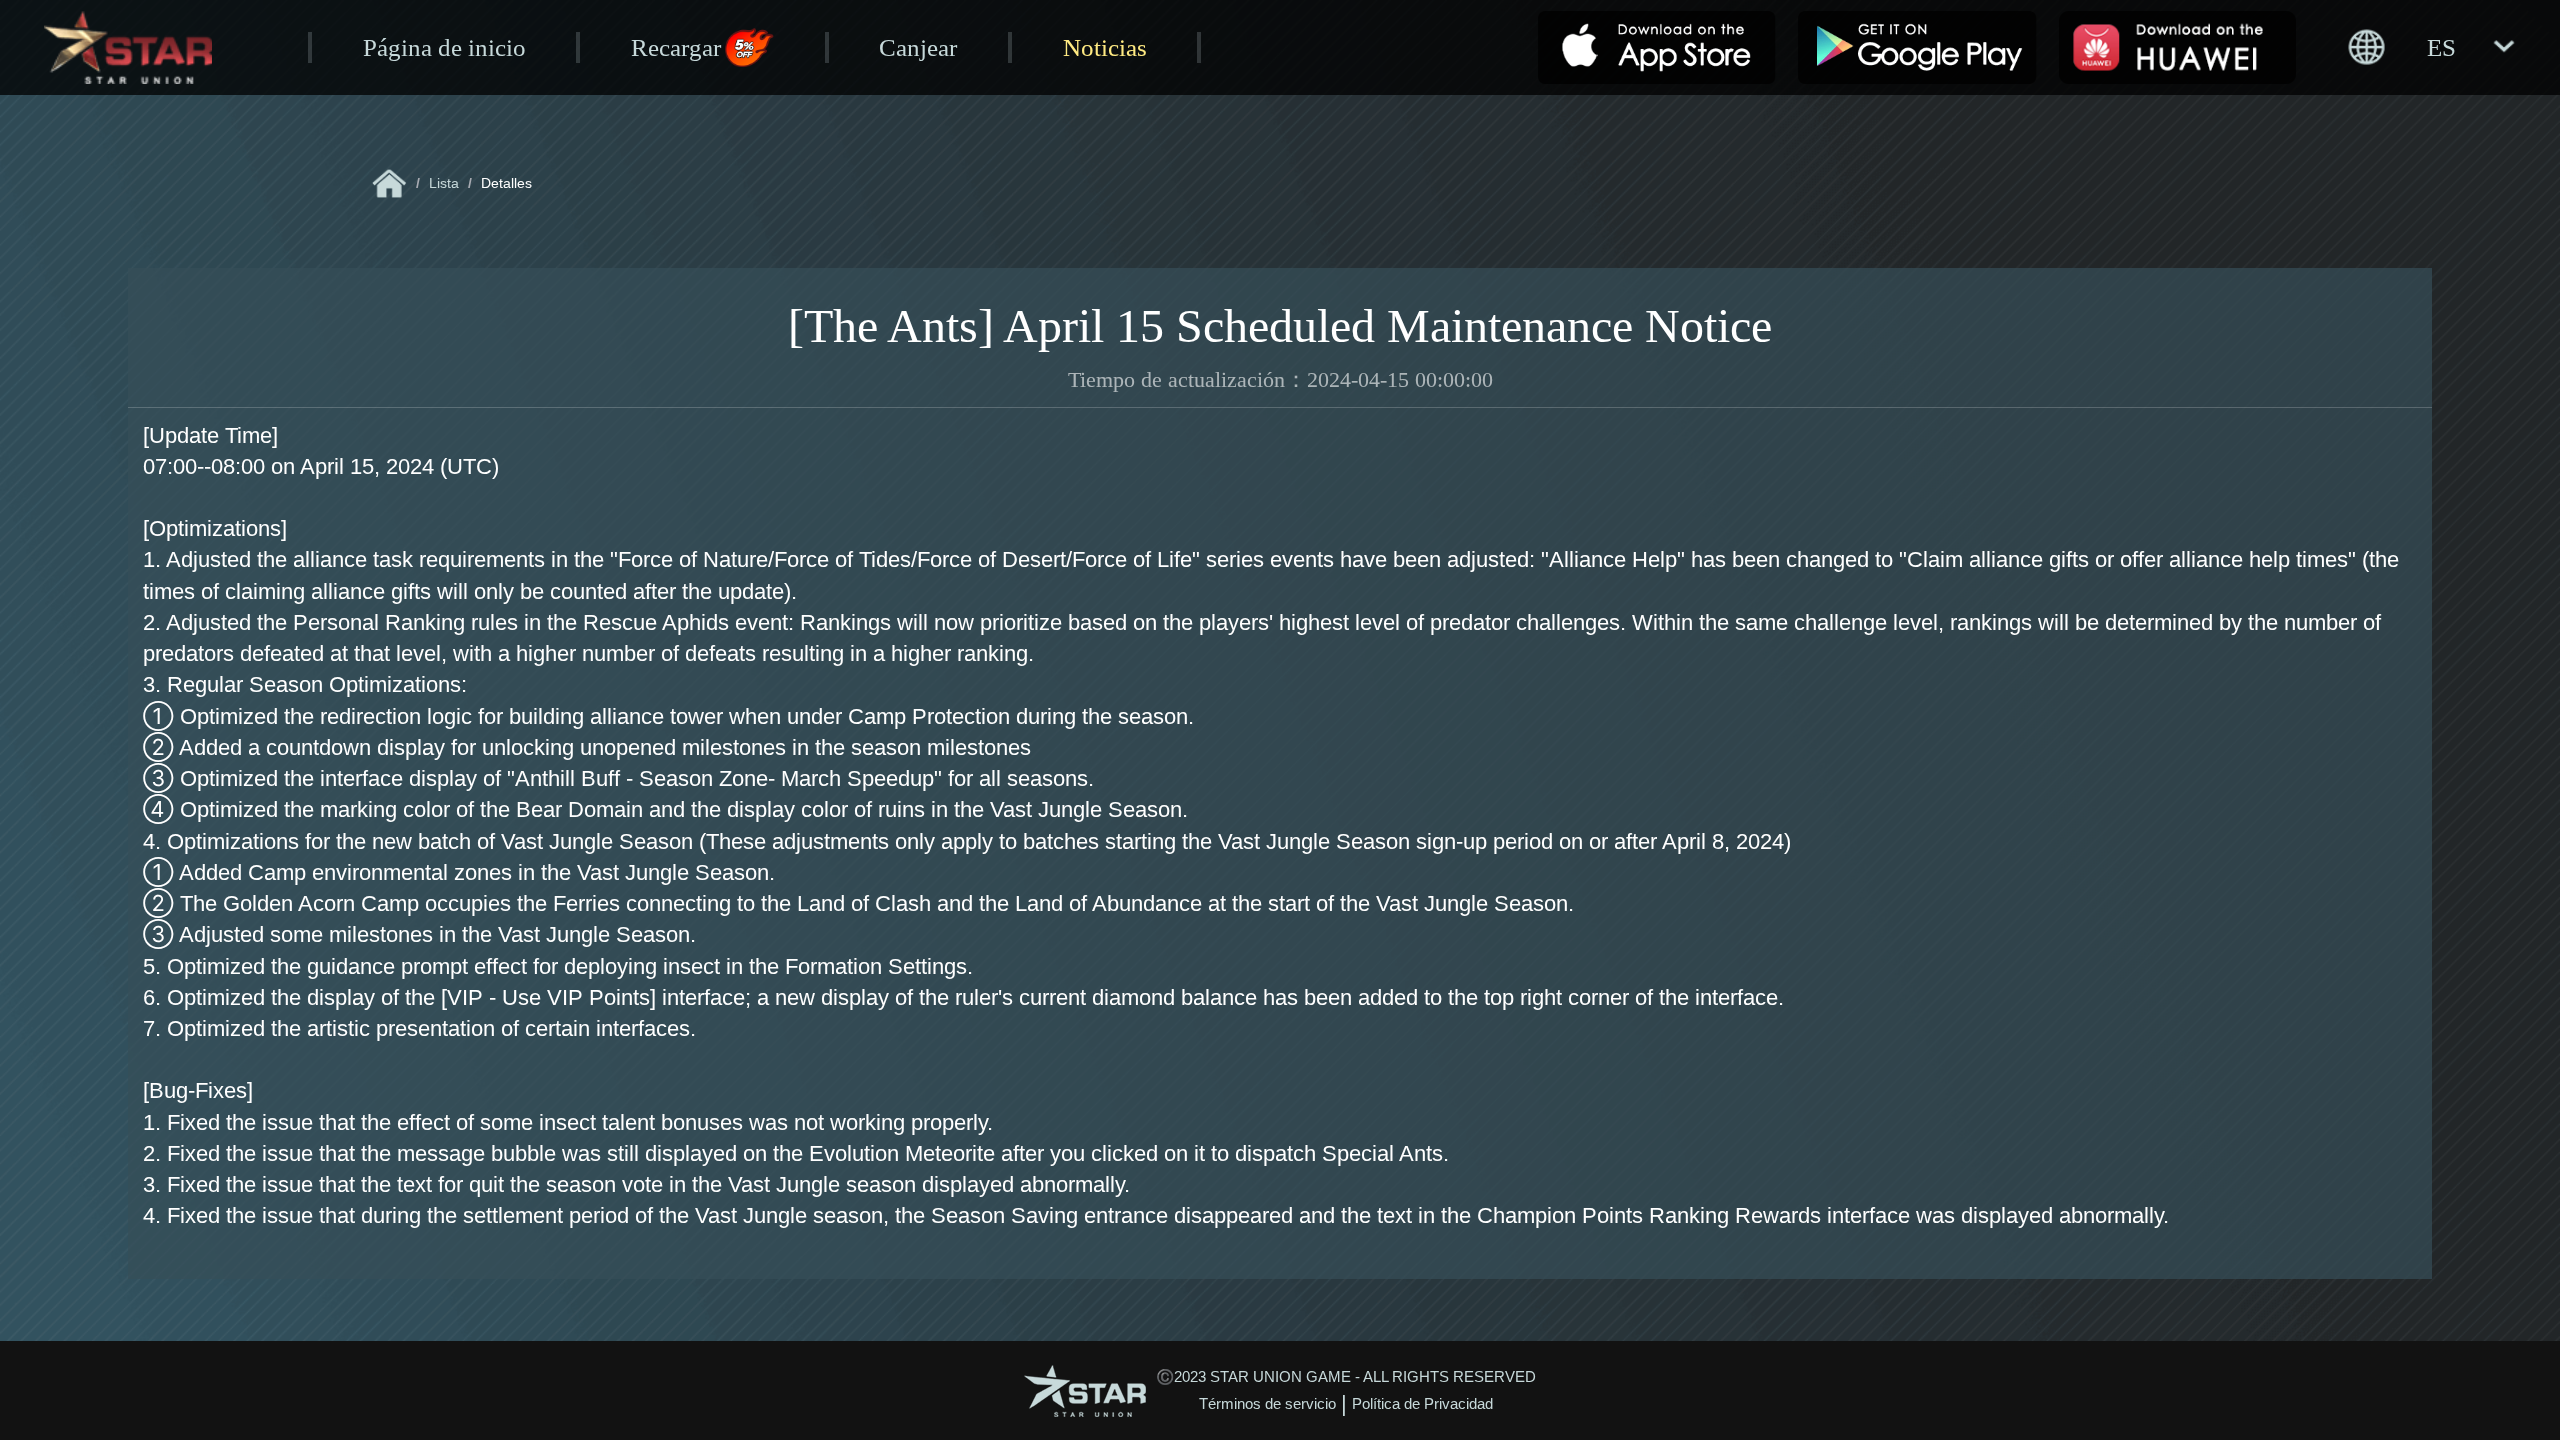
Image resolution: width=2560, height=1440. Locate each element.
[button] (2430, 47)
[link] (389, 183)
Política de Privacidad (1422, 1404)
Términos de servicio (1267, 1404)
